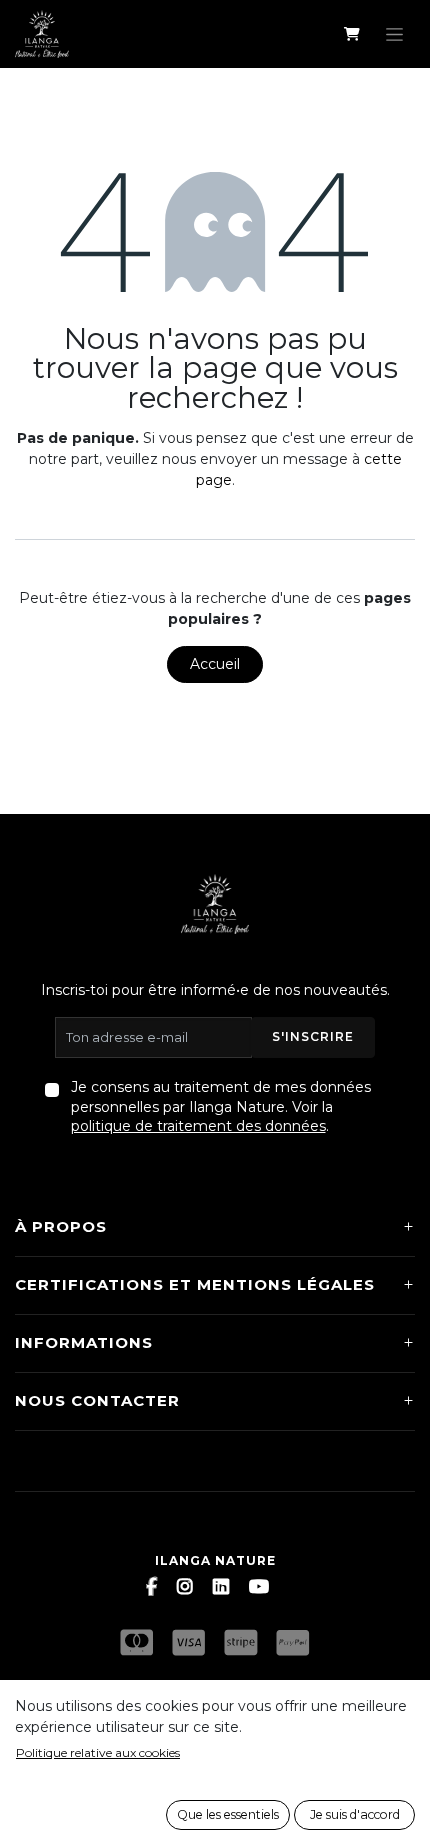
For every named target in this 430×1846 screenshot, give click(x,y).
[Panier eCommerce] (351, 34)
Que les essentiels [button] (228, 1814)
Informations (84, 1342)
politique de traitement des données (198, 1126)
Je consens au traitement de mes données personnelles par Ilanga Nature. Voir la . (221, 1106)
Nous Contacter (97, 1400)
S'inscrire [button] (313, 1036)
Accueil (215, 664)
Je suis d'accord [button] (355, 1814)
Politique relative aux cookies (98, 1752)
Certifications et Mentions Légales (195, 1284)
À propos (61, 1226)
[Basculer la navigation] (394, 34)
